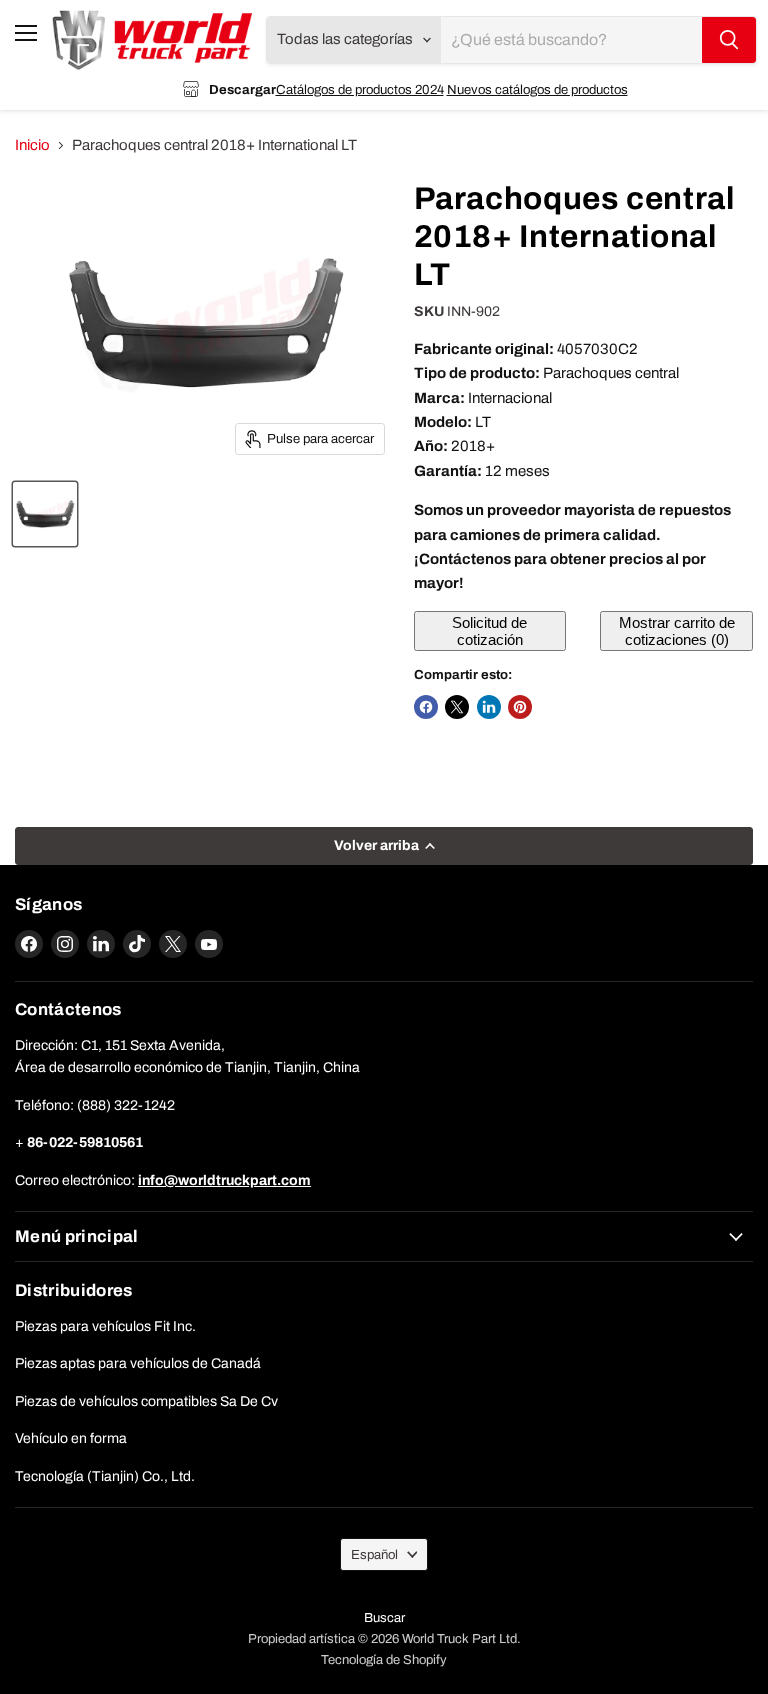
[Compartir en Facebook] (426, 707)
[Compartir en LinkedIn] (489, 707)
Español (374, 1554)
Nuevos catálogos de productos (537, 89)
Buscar (384, 1618)
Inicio (32, 145)
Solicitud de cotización (489, 631)
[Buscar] (729, 40)
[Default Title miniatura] (45, 514)
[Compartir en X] (457, 707)
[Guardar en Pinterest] (520, 707)
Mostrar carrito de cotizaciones (677, 631)
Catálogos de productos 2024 (360, 89)
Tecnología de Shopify (384, 1660)
